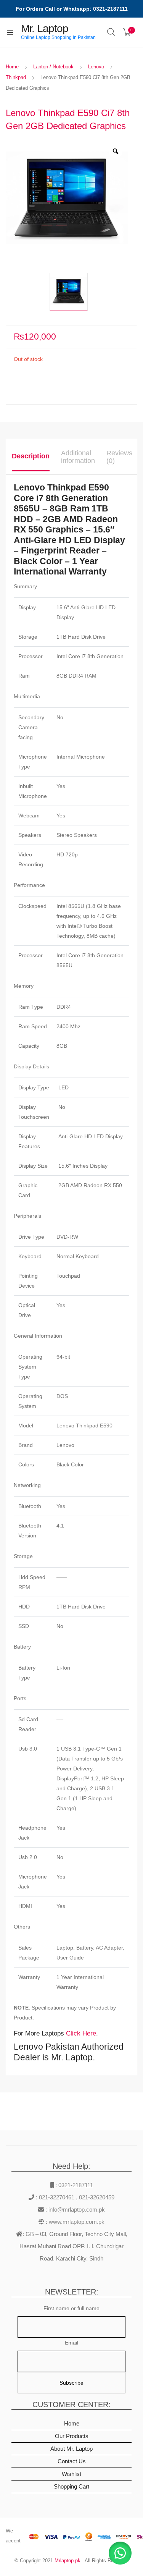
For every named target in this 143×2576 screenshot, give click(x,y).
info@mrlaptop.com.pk (76, 2210)
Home (12, 67)
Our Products (72, 2436)
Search (111, 32)
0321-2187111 (76, 2185)
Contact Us (72, 2461)
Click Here (81, 2033)
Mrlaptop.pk (67, 2561)
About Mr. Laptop (71, 2449)
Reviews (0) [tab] (119, 457)
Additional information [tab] (78, 457)
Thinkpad (16, 77)
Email (71, 2343)
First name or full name (71, 2308)
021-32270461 (57, 2197)
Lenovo (96, 67)
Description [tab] (31, 456)
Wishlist (71, 2474)
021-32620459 (97, 2197)
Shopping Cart (71, 2486)
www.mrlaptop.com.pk (76, 2222)
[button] (120, 2553)
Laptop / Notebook (53, 67)
